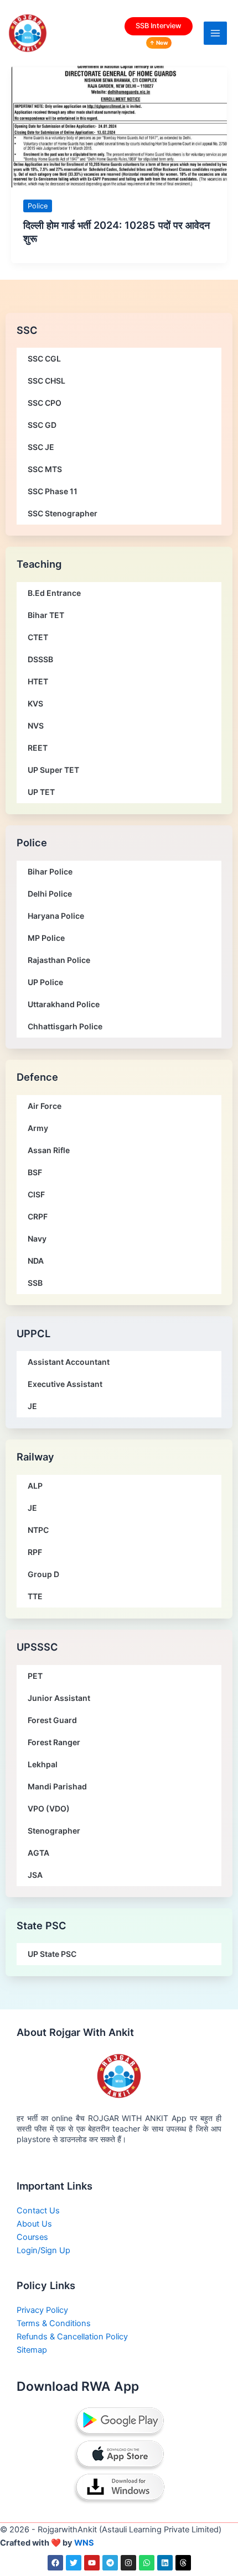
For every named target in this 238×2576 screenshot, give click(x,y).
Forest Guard (52, 1720)
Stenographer (54, 1831)
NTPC (38, 1530)
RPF (35, 1552)
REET (38, 748)
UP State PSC (52, 1954)
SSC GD (42, 425)
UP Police (45, 982)
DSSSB (40, 659)
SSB (35, 1283)
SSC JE (41, 447)
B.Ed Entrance (54, 593)
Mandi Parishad (57, 1786)
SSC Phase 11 (53, 491)
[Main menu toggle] (215, 33)
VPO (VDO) (49, 1808)
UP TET (41, 792)
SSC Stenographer (63, 513)
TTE (35, 1596)
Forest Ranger (54, 1742)
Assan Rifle (49, 1150)
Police (38, 206)
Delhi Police (50, 894)
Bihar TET (46, 615)
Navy (37, 1239)
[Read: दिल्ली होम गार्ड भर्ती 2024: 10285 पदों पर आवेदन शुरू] (119, 126)
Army (38, 1128)
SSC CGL (44, 358)
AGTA (38, 1853)
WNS (84, 2543)
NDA (36, 1261)
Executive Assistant (65, 1384)
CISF (36, 1194)
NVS (36, 726)
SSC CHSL (46, 381)
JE (32, 1406)
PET (35, 1676)
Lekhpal (43, 1764)
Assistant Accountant (69, 1362)
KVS (35, 703)
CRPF (38, 1216)
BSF (35, 1172)
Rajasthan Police (59, 960)
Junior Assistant (59, 1698)
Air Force (45, 1106)
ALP (35, 1486)
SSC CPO (45, 403)
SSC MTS (45, 469)
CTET (38, 637)
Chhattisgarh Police (65, 1026)
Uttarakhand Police (64, 1004)
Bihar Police (50, 871)
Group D (43, 1574)
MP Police (46, 938)
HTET (38, 681)
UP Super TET (53, 770)
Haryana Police (56, 916)
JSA (35, 1875)
